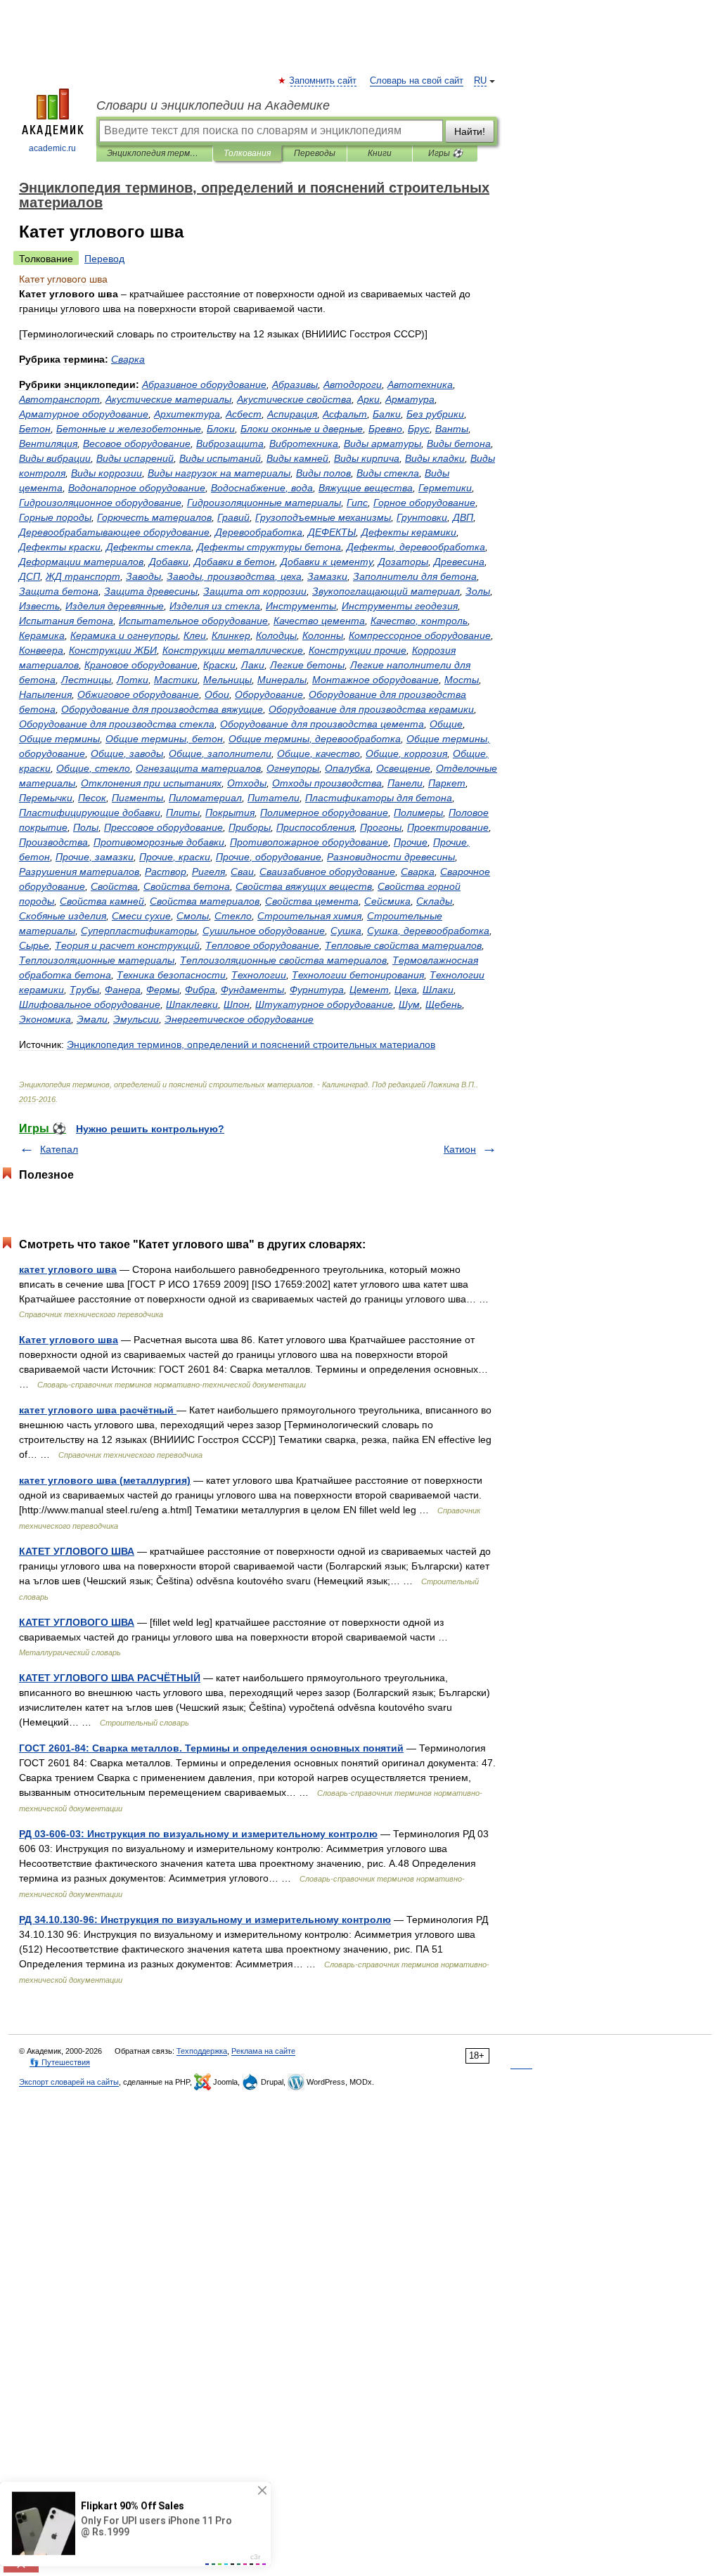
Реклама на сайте (263, 2051)
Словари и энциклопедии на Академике (213, 105)
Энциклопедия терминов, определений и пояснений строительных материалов (154, 153)
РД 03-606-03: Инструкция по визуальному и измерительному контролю (198, 1834)
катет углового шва (68, 1269)
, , (234, 576)
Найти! (470, 131)
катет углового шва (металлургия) (105, 1480)
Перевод (104, 259)
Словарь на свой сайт (417, 81)
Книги (380, 153)
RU (480, 81)
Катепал (59, 1149)
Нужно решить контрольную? (150, 1129)
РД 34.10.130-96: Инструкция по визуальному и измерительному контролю (205, 1920)
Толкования (247, 153)
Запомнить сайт (323, 81)
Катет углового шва (69, 1340)
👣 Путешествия (60, 2062)
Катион (460, 1149)
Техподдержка (202, 2051)
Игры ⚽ (445, 153)
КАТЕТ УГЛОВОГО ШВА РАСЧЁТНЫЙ (110, 1678)
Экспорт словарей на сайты (69, 2082)
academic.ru (52, 148)
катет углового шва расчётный (98, 1410)
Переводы (315, 153)
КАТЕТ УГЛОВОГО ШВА (77, 1551)
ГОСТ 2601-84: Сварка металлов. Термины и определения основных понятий (211, 1748)
